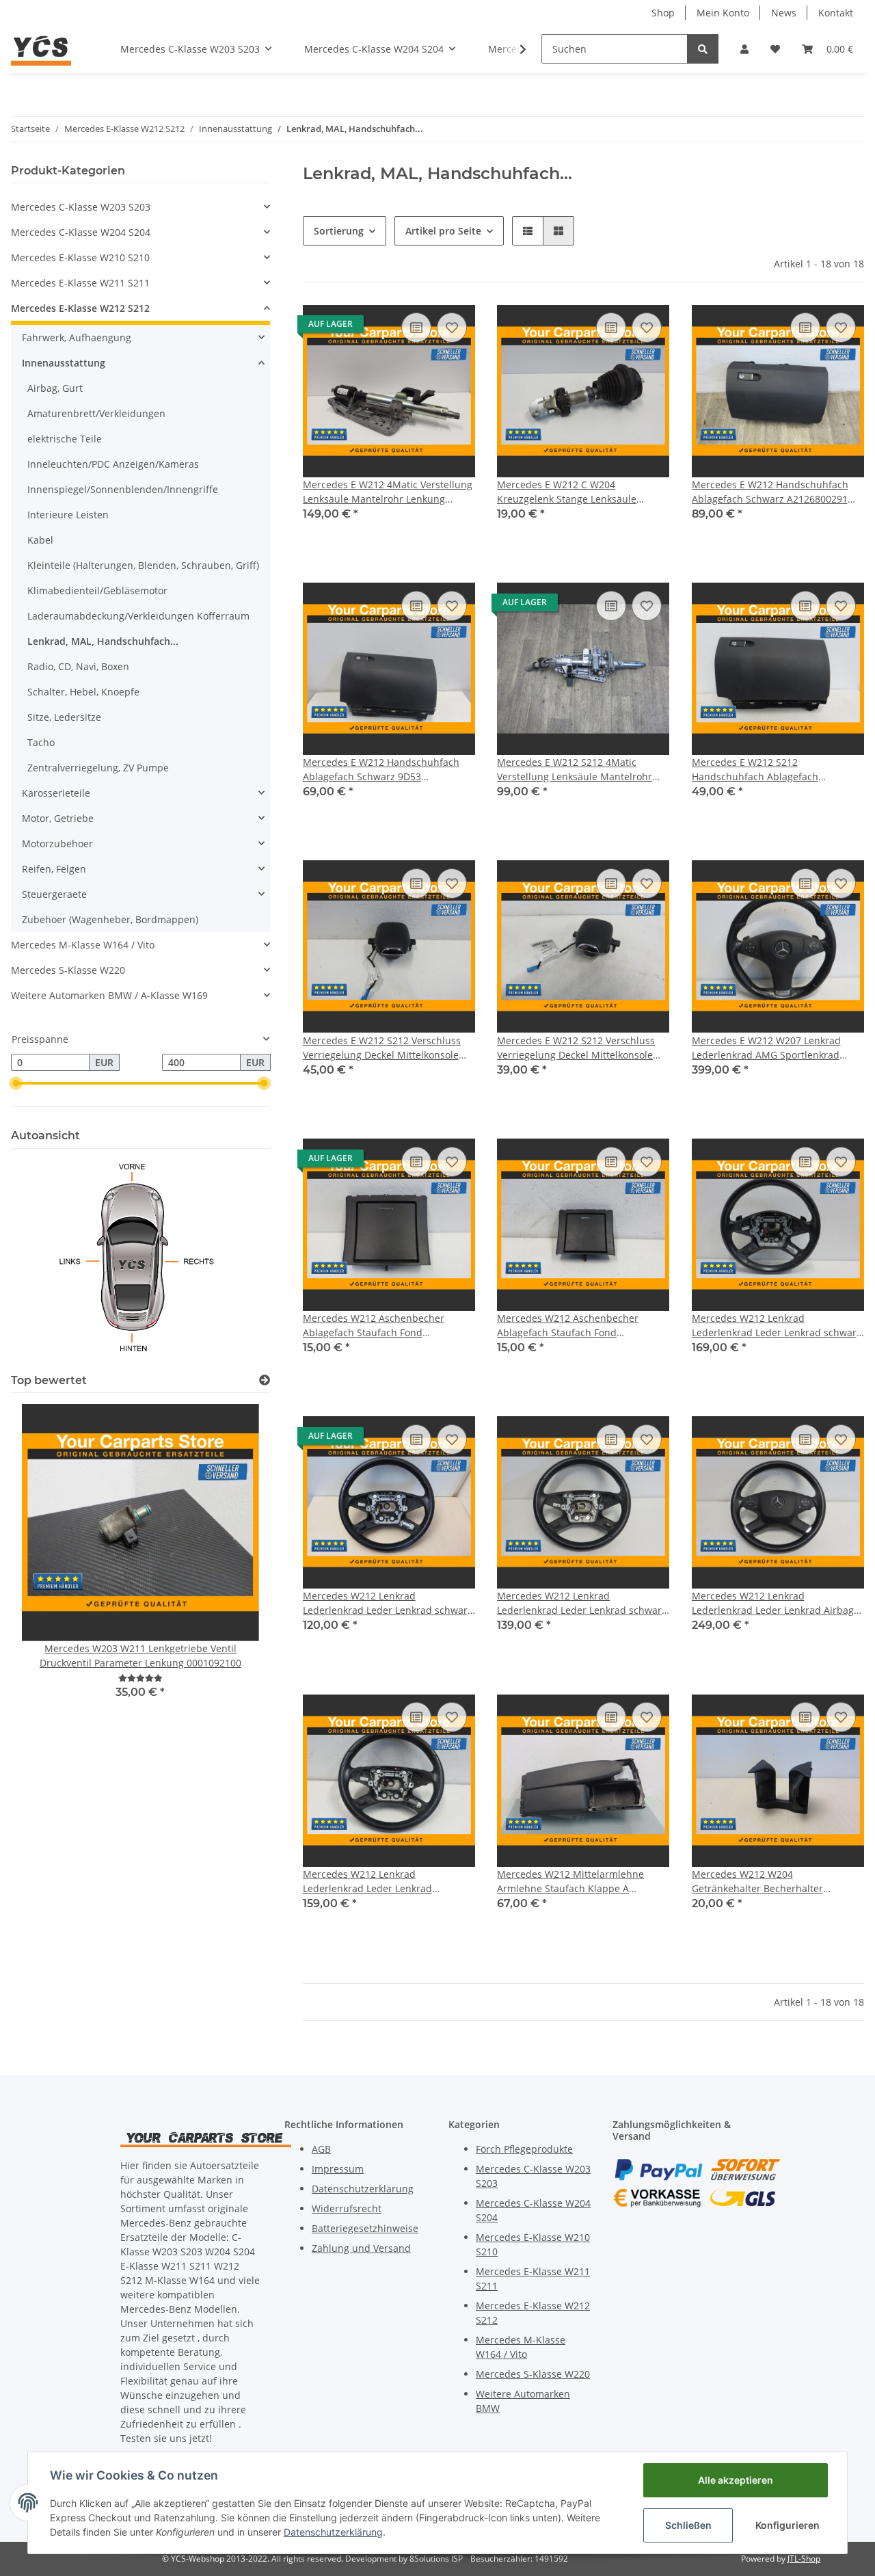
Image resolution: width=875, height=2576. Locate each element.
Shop (663, 13)
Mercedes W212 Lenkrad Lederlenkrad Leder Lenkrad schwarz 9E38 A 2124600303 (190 (582, 1603)
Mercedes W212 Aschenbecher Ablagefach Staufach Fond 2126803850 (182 (374, 1326)
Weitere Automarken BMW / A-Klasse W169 (109, 995)
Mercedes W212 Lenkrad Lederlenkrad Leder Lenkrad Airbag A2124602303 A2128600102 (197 (773, 1603)
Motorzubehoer (57, 844)
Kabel (40, 540)
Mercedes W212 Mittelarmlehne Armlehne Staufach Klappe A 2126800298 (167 (570, 1882)
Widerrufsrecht (347, 2208)
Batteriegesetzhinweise (365, 2228)
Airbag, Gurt (55, 388)
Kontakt (836, 13)
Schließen (688, 2525)
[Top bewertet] (265, 1380)
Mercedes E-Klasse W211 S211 (80, 283)
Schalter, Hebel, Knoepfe (83, 692)
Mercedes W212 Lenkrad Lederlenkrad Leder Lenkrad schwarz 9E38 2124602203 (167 (388, 1603)
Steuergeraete (54, 894)
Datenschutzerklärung (363, 2189)
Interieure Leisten (68, 515)
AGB (321, 2149)
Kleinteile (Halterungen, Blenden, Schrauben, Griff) (143, 565)
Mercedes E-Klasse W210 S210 (80, 257)
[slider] (16, 1083)
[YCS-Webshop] (41, 49)
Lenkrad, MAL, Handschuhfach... (103, 641)
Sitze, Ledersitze (64, 717)
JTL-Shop (804, 2559)
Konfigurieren (787, 2525)
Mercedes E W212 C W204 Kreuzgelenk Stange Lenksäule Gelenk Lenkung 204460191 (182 (570, 492)
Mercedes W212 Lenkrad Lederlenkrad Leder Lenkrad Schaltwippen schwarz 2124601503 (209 (383, 1882)
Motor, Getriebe (58, 818)
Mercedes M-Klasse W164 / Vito (83, 945)
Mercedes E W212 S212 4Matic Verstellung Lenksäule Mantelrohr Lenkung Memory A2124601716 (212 (579, 770)
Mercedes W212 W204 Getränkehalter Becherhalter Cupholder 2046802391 (757, 1882)
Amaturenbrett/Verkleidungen (96, 413)
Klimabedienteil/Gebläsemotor (97, 590)
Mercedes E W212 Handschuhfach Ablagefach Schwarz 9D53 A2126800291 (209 (381, 770)
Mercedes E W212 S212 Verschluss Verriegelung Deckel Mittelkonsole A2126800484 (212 (576, 1048)
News (784, 13)
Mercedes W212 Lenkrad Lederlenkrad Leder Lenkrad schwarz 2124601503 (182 (777, 1326)
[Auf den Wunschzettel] (452, 328)
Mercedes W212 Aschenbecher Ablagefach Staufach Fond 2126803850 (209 (568, 1326)
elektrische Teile (65, 439)
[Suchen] (703, 49)
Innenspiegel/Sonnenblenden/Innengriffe (123, 489)
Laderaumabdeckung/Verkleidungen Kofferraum (138, 616)
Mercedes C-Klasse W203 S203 (81, 207)
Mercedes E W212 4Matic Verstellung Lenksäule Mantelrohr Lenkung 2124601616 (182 (388, 492)
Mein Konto (723, 13)
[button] (744, 49)
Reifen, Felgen (54, 869)
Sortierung (339, 231)
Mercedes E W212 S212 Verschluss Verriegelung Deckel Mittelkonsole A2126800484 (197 (382, 1048)
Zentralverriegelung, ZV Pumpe (98, 768)
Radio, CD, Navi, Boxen (78, 666)
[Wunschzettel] (775, 49)
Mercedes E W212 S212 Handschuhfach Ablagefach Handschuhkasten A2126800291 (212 (776, 770)
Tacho (41, 742)
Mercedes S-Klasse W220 (68, 970)
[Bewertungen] (140, 1678)
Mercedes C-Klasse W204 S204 (81, 232)
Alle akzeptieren (736, 2480)
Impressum (338, 2169)
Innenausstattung (64, 363)
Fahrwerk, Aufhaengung (77, 337)
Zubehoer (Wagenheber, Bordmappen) (110, 919)
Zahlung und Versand (361, 2248)
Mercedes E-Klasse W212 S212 (80, 308)
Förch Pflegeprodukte (524, 2149)
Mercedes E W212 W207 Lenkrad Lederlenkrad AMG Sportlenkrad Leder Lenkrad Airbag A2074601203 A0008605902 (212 (773, 1048)
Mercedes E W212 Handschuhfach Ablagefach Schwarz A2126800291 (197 (770, 492)
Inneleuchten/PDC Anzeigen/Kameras (113, 464)
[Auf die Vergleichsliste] (416, 328)
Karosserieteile (56, 793)
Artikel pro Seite (443, 231)
